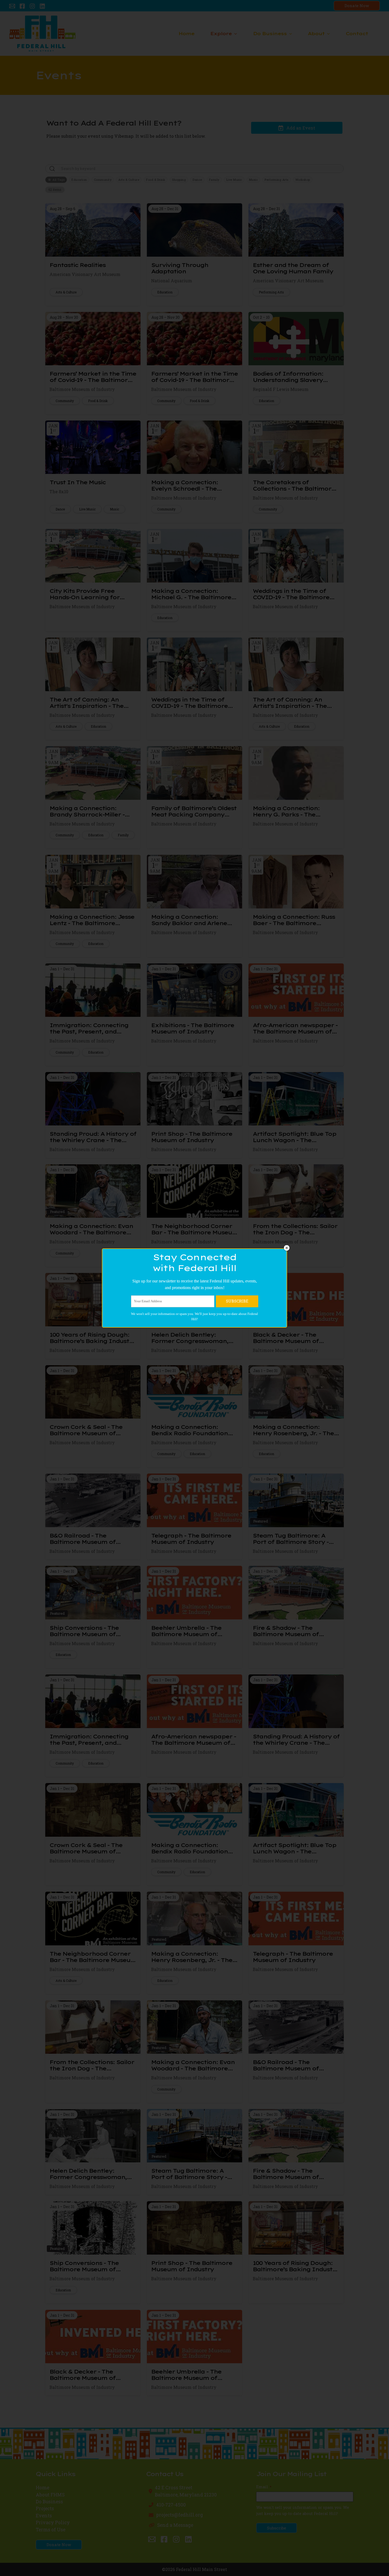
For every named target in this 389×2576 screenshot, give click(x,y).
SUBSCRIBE (237, 1301)
